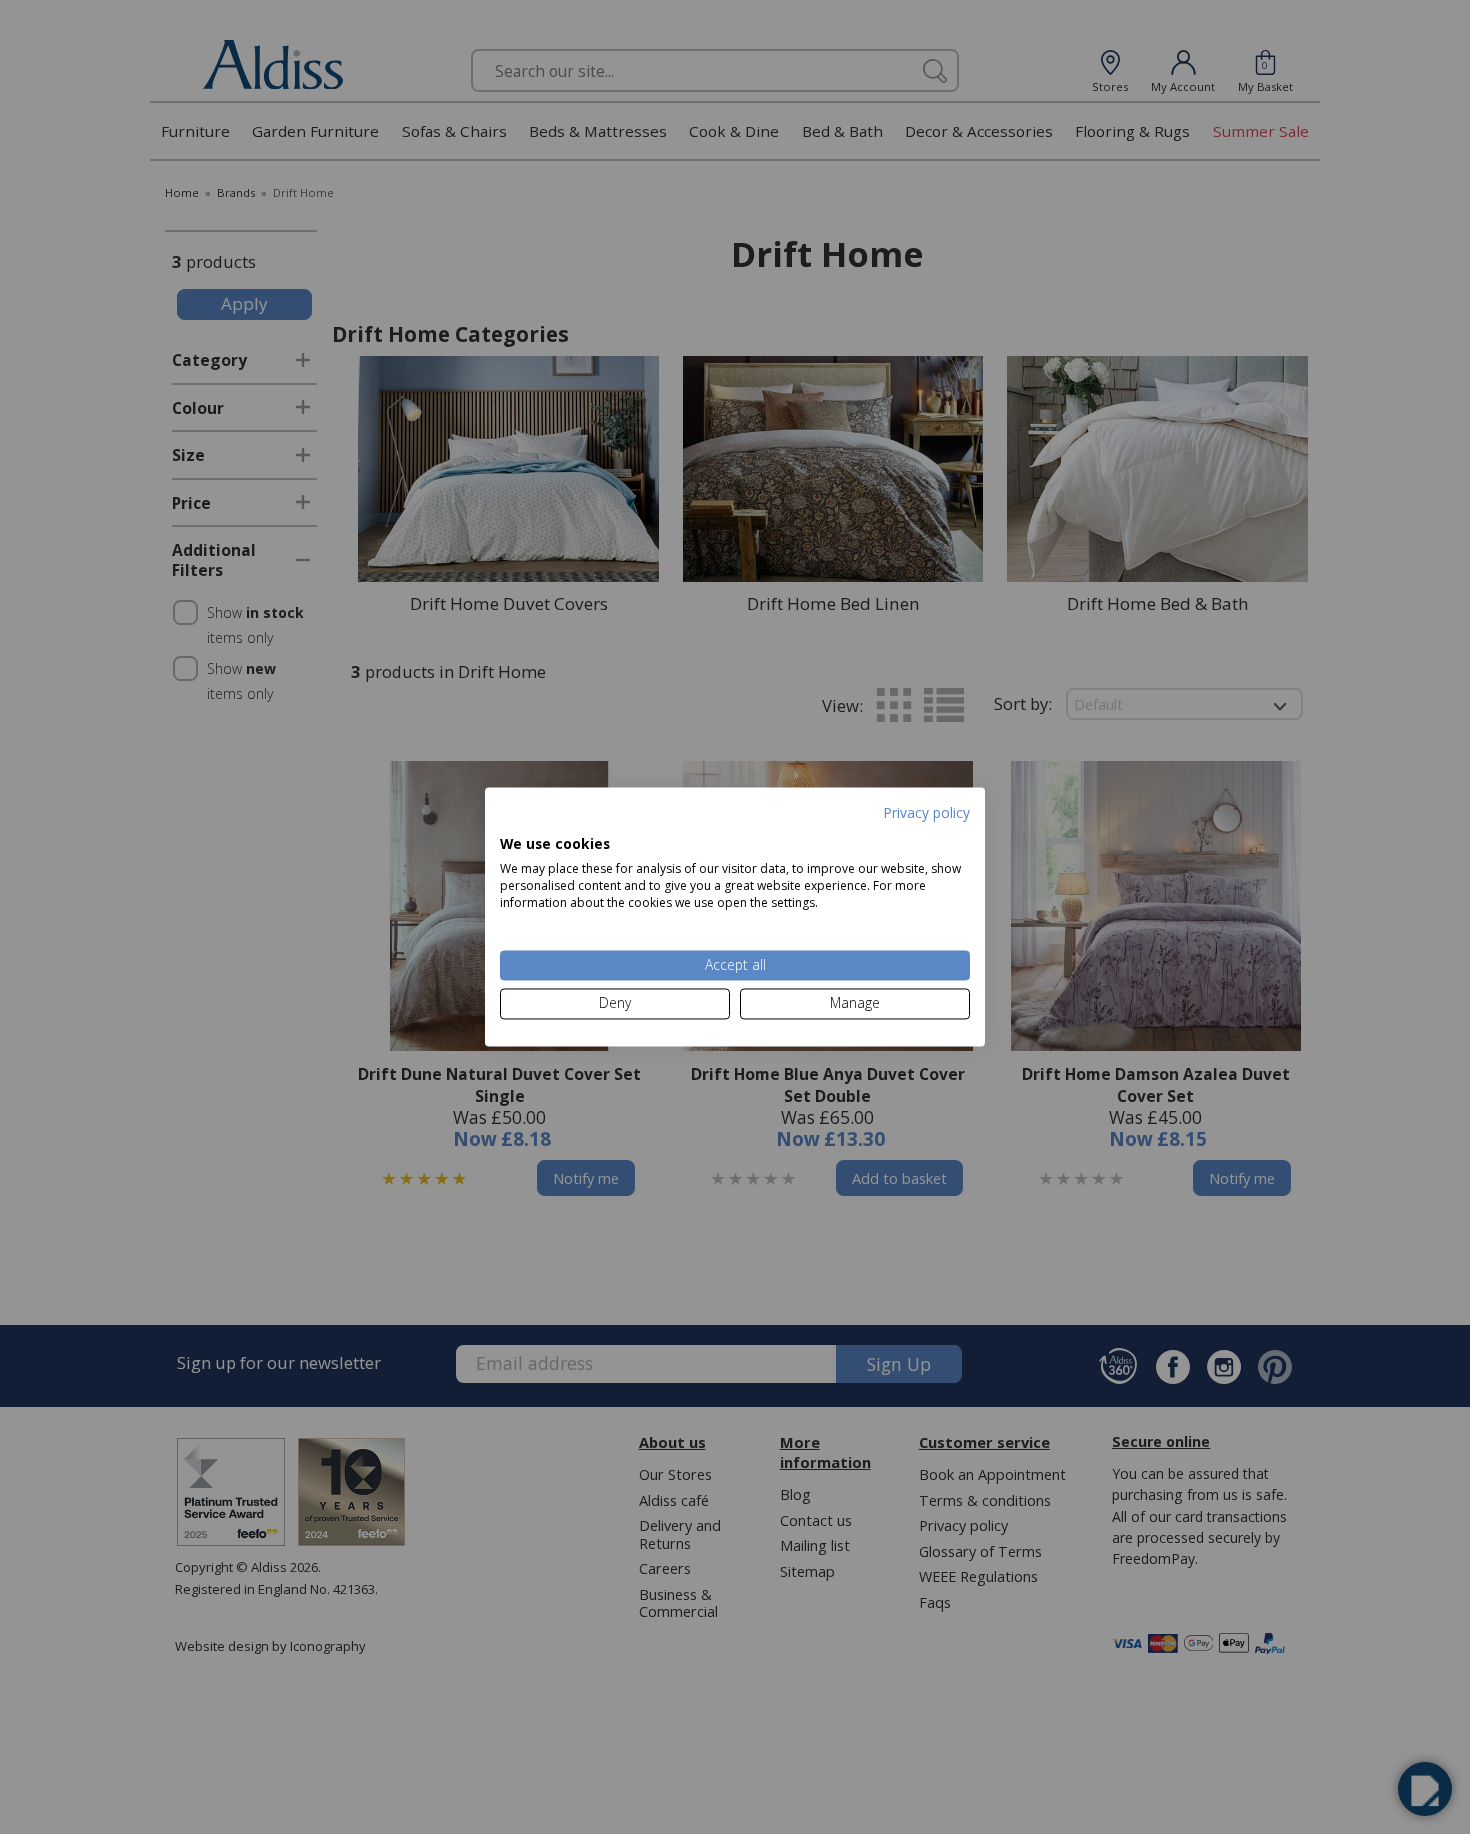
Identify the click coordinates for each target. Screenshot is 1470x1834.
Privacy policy (926, 812)
